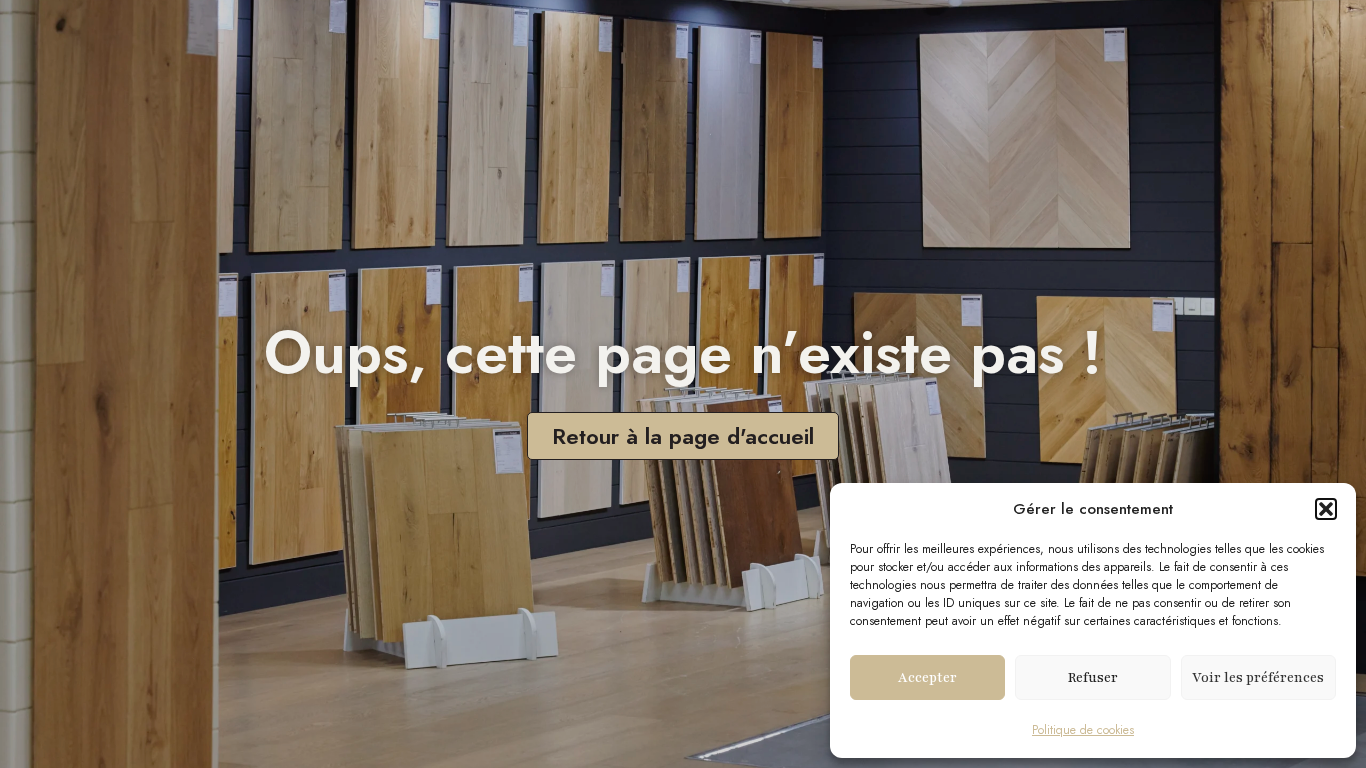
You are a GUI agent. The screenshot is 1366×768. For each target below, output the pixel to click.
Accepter (927, 678)
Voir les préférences (1258, 678)
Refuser (1093, 678)
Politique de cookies (1083, 730)
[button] (1326, 509)
